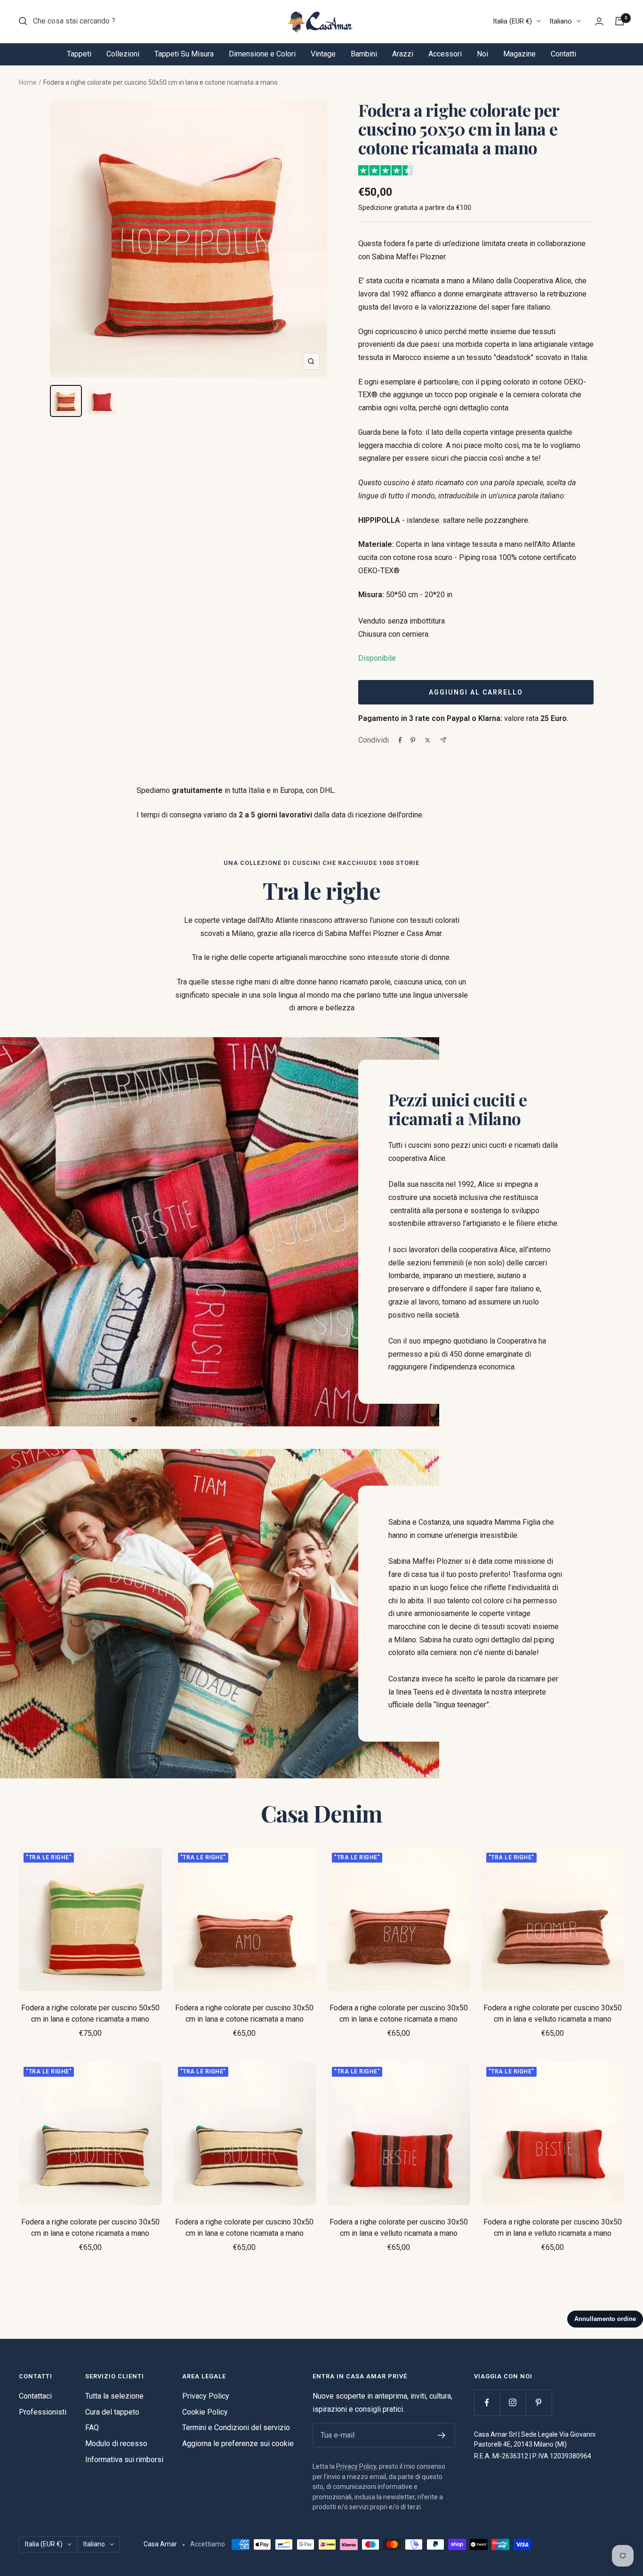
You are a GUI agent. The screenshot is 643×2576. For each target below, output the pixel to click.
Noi (482, 54)
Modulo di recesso (116, 2444)
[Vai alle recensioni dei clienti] (386, 170)
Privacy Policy (206, 2396)
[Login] (599, 21)
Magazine (519, 54)
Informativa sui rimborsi (124, 2460)
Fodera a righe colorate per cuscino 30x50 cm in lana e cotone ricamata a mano (244, 2013)
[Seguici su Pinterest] (539, 2403)
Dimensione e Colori (262, 54)
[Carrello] (619, 21)
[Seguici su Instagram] (513, 2403)
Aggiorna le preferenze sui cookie (238, 2444)
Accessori (445, 54)
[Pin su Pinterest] (413, 740)
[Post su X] (428, 740)
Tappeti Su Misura (184, 54)
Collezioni (123, 54)
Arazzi (403, 54)
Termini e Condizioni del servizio (236, 2428)
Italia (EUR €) (512, 21)
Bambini (364, 54)
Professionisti (43, 2412)
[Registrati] (442, 2435)
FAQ (92, 2428)
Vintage (323, 54)
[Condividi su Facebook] (400, 740)
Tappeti (79, 54)
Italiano (561, 21)
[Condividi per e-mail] (443, 740)
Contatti (563, 54)
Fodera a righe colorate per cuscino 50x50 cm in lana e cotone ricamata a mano (90, 2013)
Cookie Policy (205, 2412)
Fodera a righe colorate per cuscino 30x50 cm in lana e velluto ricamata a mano (553, 2013)
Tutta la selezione (114, 2396)
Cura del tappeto (112, 2412)
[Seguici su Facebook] (487, 2403)
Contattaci (35, 2396)
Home (28, 82)
